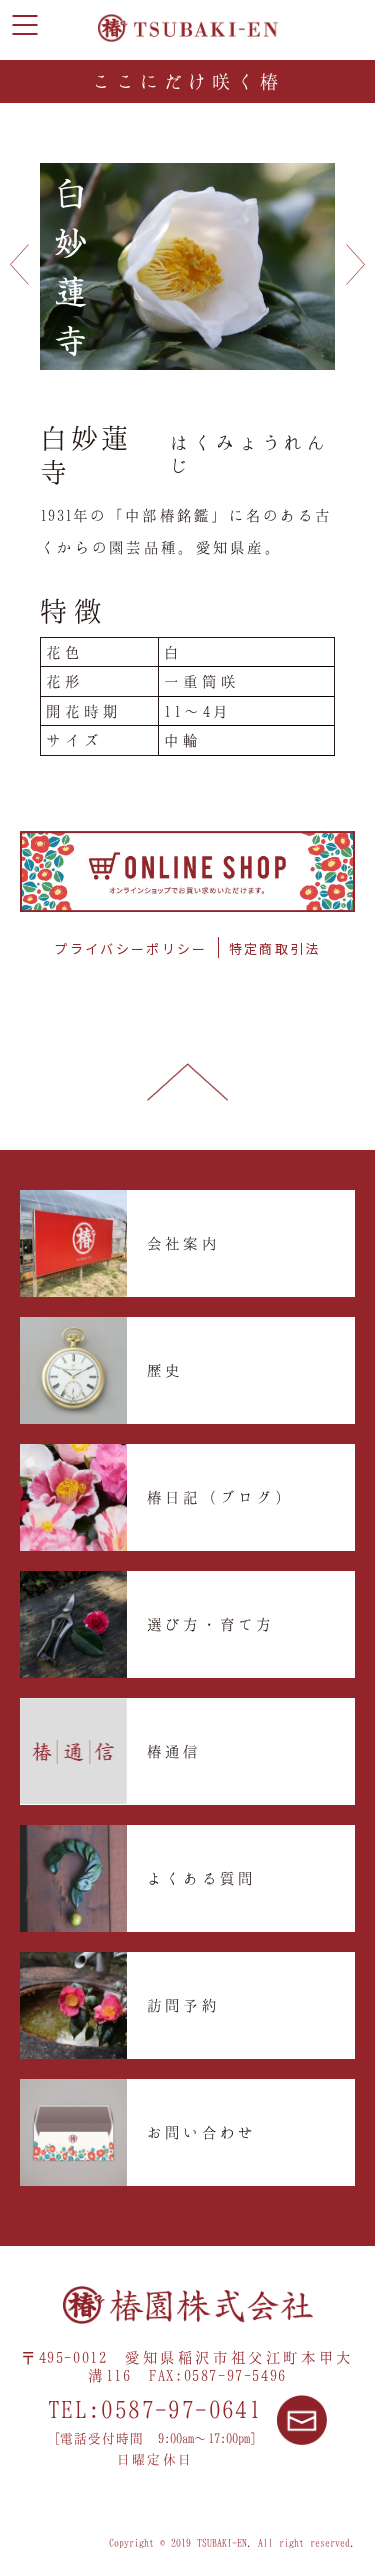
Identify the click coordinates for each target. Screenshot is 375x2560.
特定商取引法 (275, 948)
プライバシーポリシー (130, 948)
